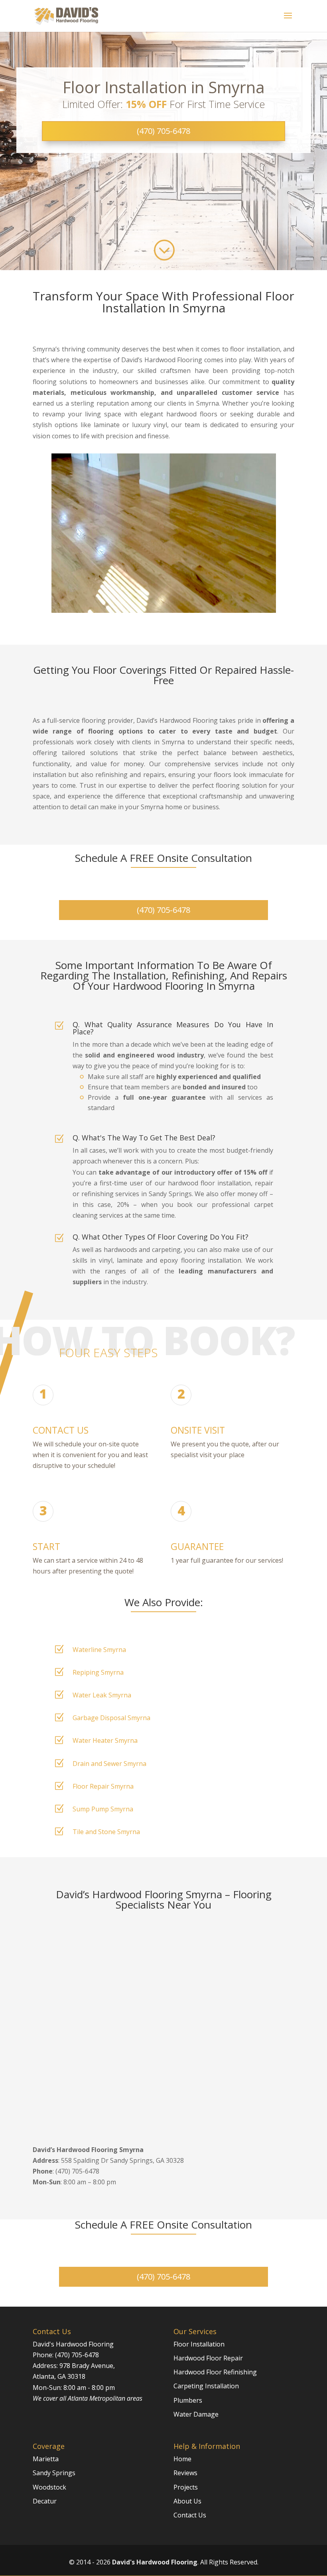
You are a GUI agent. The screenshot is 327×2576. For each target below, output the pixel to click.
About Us (187, 2501)
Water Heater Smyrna (105, 1740)
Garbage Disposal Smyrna (111, 1718)
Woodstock (49, 2487)
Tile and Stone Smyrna (106, 1832)
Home (182, 2459)
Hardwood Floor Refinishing (215, 2372)
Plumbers (188, 2400)
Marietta (46, 2459)
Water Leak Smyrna (102, 1695)
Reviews (185, 2473)
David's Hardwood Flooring (155, 2562)
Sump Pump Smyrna (103, 1809)
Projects (186, 2487)
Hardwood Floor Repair (208, 2358)
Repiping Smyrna (98, 1672)
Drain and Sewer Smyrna (109, 1764)
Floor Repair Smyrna (103, 1786)
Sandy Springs (54, 2473)
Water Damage (196, 2414)
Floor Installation (199, 2344)
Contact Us (190, 2515)
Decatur (45, 2501)
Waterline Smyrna (99, 1650)
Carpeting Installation (206, 2386)
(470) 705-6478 (163, 131)
